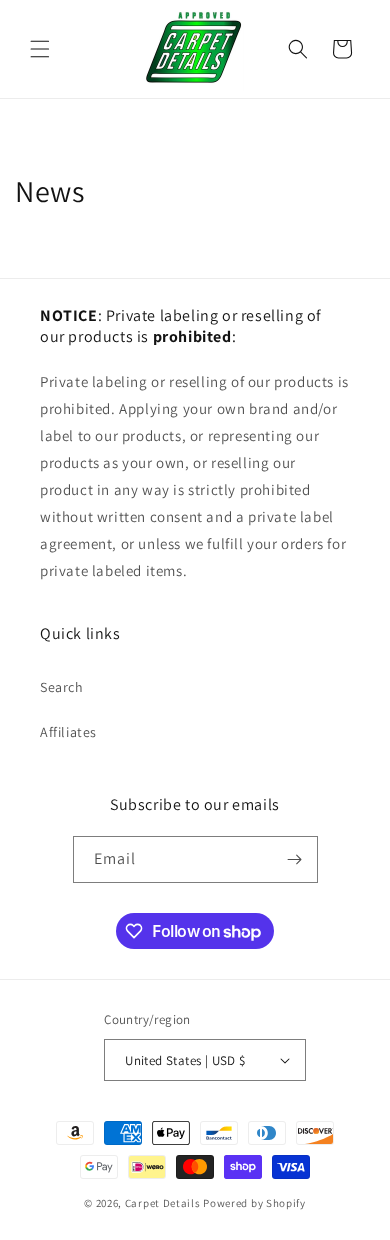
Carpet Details (163, 1203)
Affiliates (68, 732)
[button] (40, 49)
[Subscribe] (295, 859)
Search (62, 687)
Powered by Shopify (254, 1203)
